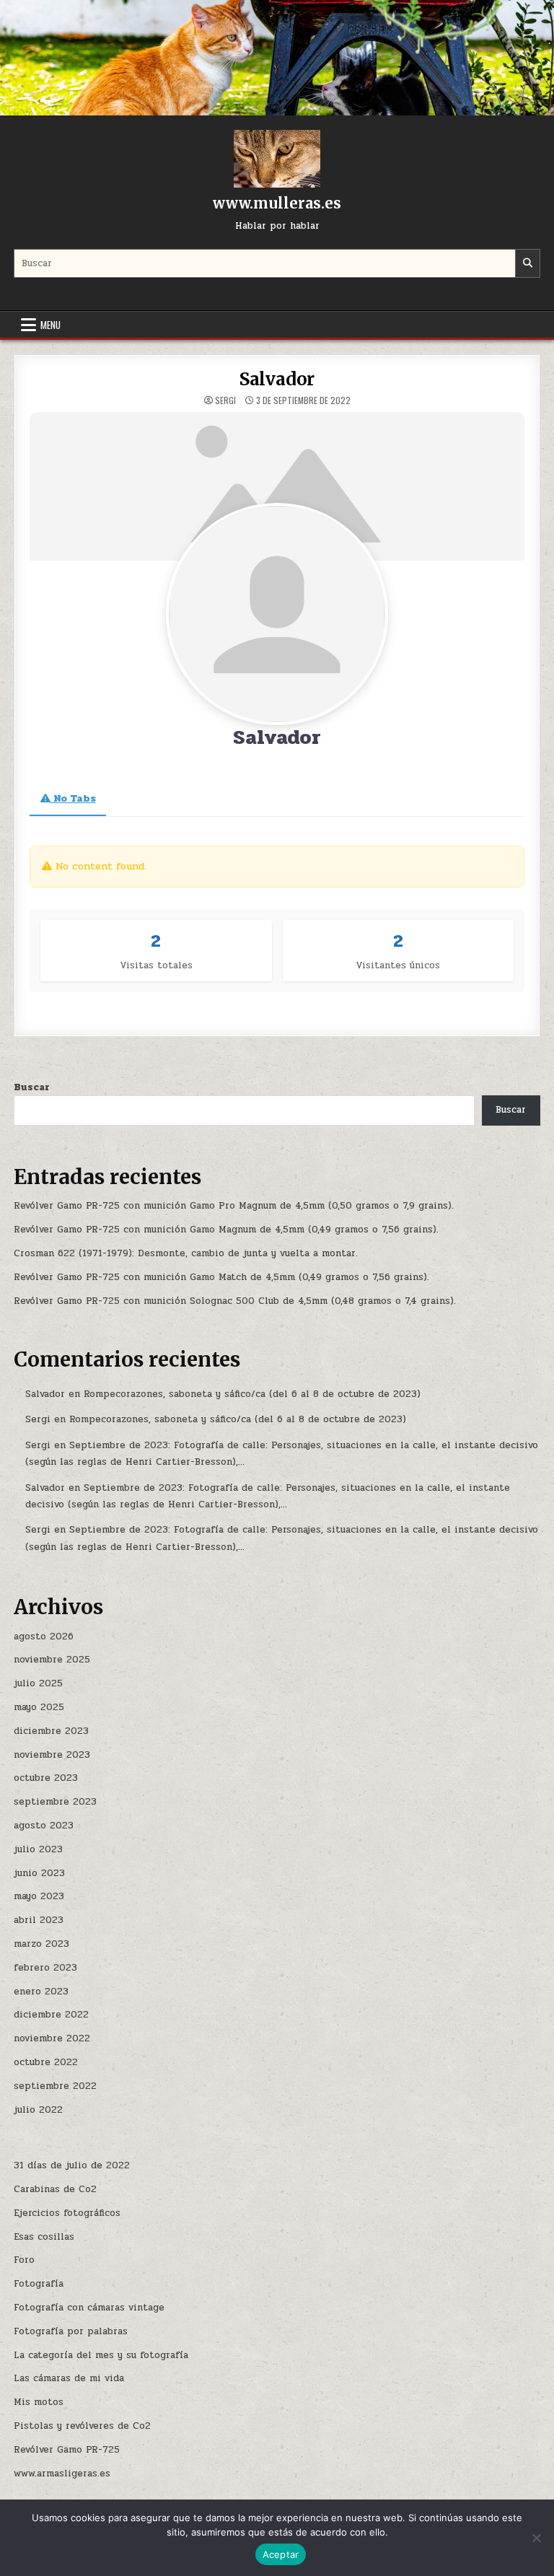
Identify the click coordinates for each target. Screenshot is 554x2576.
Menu (50, 325)
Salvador (277, 379)
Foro (24, 2260)
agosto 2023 (44, 1826)
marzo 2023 (41, 1944)
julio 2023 (38, 1849)
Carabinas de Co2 (55, 2189)
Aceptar (281, 2554)
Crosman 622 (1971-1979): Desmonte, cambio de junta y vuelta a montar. (186, 1253)
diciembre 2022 (51, 2015)
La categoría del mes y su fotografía (101, 2355)
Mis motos (39, 2402)
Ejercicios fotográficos (67, 2213)
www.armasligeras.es (62, 2474)
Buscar (32, 1087)
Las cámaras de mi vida (69, 2378)
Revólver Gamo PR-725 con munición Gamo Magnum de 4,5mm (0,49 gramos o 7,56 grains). (226, 1230)
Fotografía (39, 2284)
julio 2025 (38, 1683)
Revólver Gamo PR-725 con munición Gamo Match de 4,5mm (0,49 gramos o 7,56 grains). (221, 1277)
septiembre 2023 (55, 1802)
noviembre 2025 (52, 1660)
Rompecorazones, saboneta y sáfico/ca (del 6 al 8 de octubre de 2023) (252, 1394)
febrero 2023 (45, 1968)
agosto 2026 (44, 1637)
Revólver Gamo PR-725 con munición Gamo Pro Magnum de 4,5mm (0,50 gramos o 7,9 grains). (234, 1206)
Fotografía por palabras (71, 2331)
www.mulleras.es (277, 203)
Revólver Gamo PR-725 (67, 2450)
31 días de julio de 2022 (72, 2165)
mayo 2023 (39, 1896)
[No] (536, 2538)
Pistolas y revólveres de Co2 (82, 2426)
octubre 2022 (46, 2062)
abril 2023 (39, 1920)
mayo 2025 (39, 1707)
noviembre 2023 (52, 1755)
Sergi (225, 400)
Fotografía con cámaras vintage (89, 2308)
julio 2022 (38, 2110)
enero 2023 (41, 1992)
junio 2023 (39, 1873)
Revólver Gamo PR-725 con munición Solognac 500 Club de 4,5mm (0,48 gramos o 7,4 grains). (235, 1301)
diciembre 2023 (51, 1731)
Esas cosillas (44, 2237)
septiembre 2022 (55, 2086)
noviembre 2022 (52, 2038)
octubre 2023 (46, 1778)
